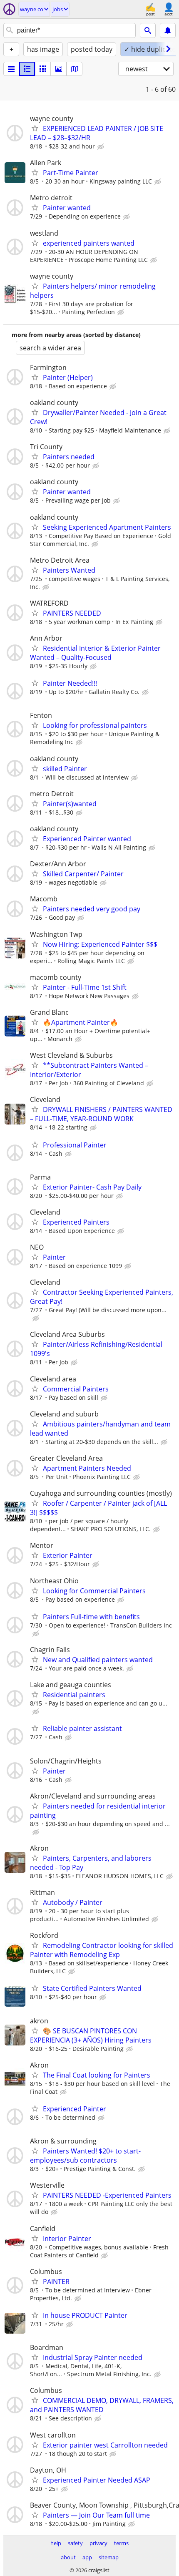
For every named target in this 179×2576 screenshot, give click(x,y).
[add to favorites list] (35, 128)
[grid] (43, 69)
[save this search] (168, 30)
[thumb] (27, 69)
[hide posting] (102, 147)
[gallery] (59, 69)
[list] (11, 69)
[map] (75, 69)
